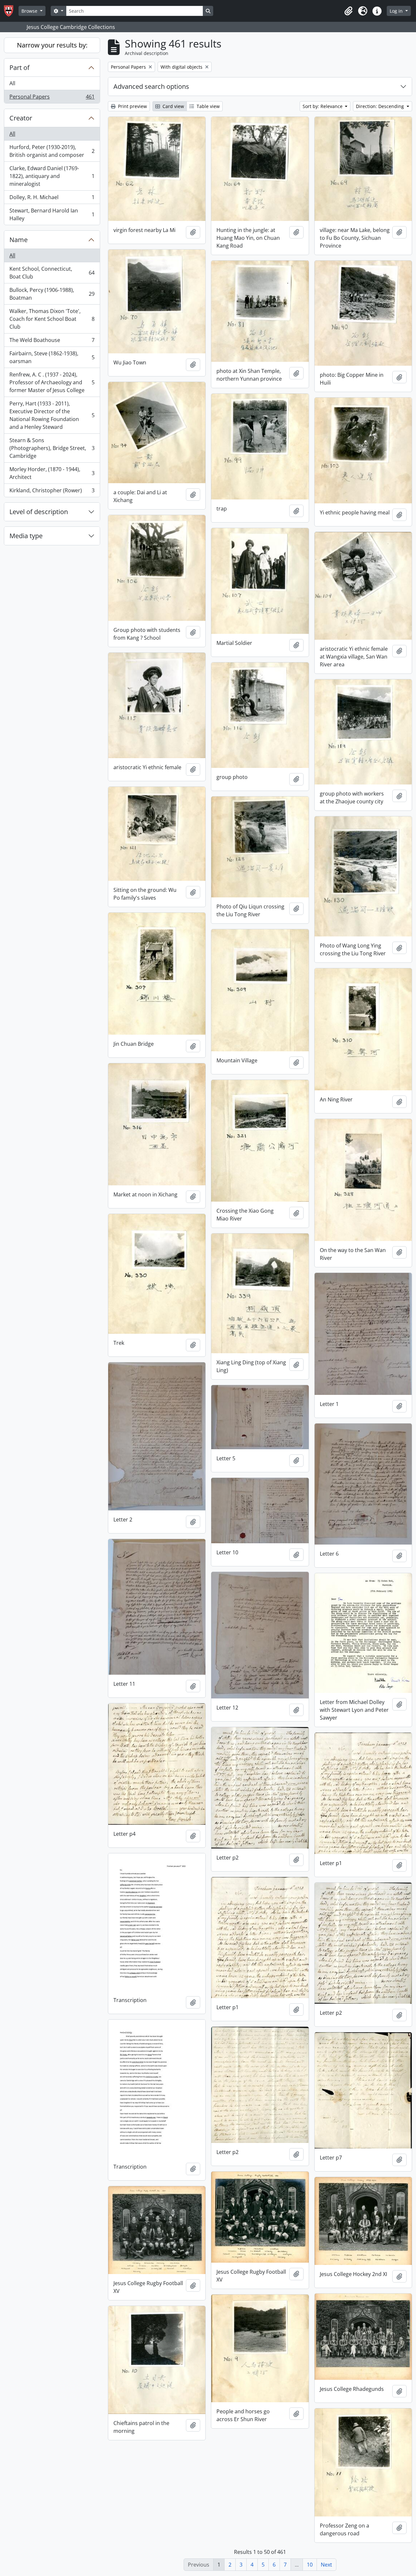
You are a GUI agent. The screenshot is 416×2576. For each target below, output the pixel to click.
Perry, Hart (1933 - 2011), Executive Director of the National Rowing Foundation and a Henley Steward (52, 415)
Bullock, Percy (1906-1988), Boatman (52, 294)
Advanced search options (151, 86)
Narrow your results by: (52, 45)
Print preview (132, 106)
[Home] (11, 11)
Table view (208, 106)
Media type (26, 536)
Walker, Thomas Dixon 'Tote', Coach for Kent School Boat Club (52, 319)
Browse (30, 11)
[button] (348, 11)
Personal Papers (52, 98)
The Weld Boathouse (52, 342)
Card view (173, 106)
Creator (21, 118)
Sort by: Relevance (323, 106)
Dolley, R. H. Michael (52, 199)
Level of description (39, 512)
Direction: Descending (381, 106)
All (12, 83)
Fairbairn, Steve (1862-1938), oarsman (52, 357)
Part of (19, 68)
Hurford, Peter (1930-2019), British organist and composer (52, 151)
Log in (397, 11)
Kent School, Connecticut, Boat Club (52, 273)
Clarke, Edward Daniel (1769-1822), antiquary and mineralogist (52, 176)
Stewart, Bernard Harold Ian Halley (52, 214)
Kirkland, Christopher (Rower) (52, 492)
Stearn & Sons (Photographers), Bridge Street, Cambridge (52, 448)
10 (310, 2565)
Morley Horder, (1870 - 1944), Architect (52, 473)
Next (326, 2565)
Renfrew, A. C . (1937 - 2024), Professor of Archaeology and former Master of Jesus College (52, 382)
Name (19, 240)
